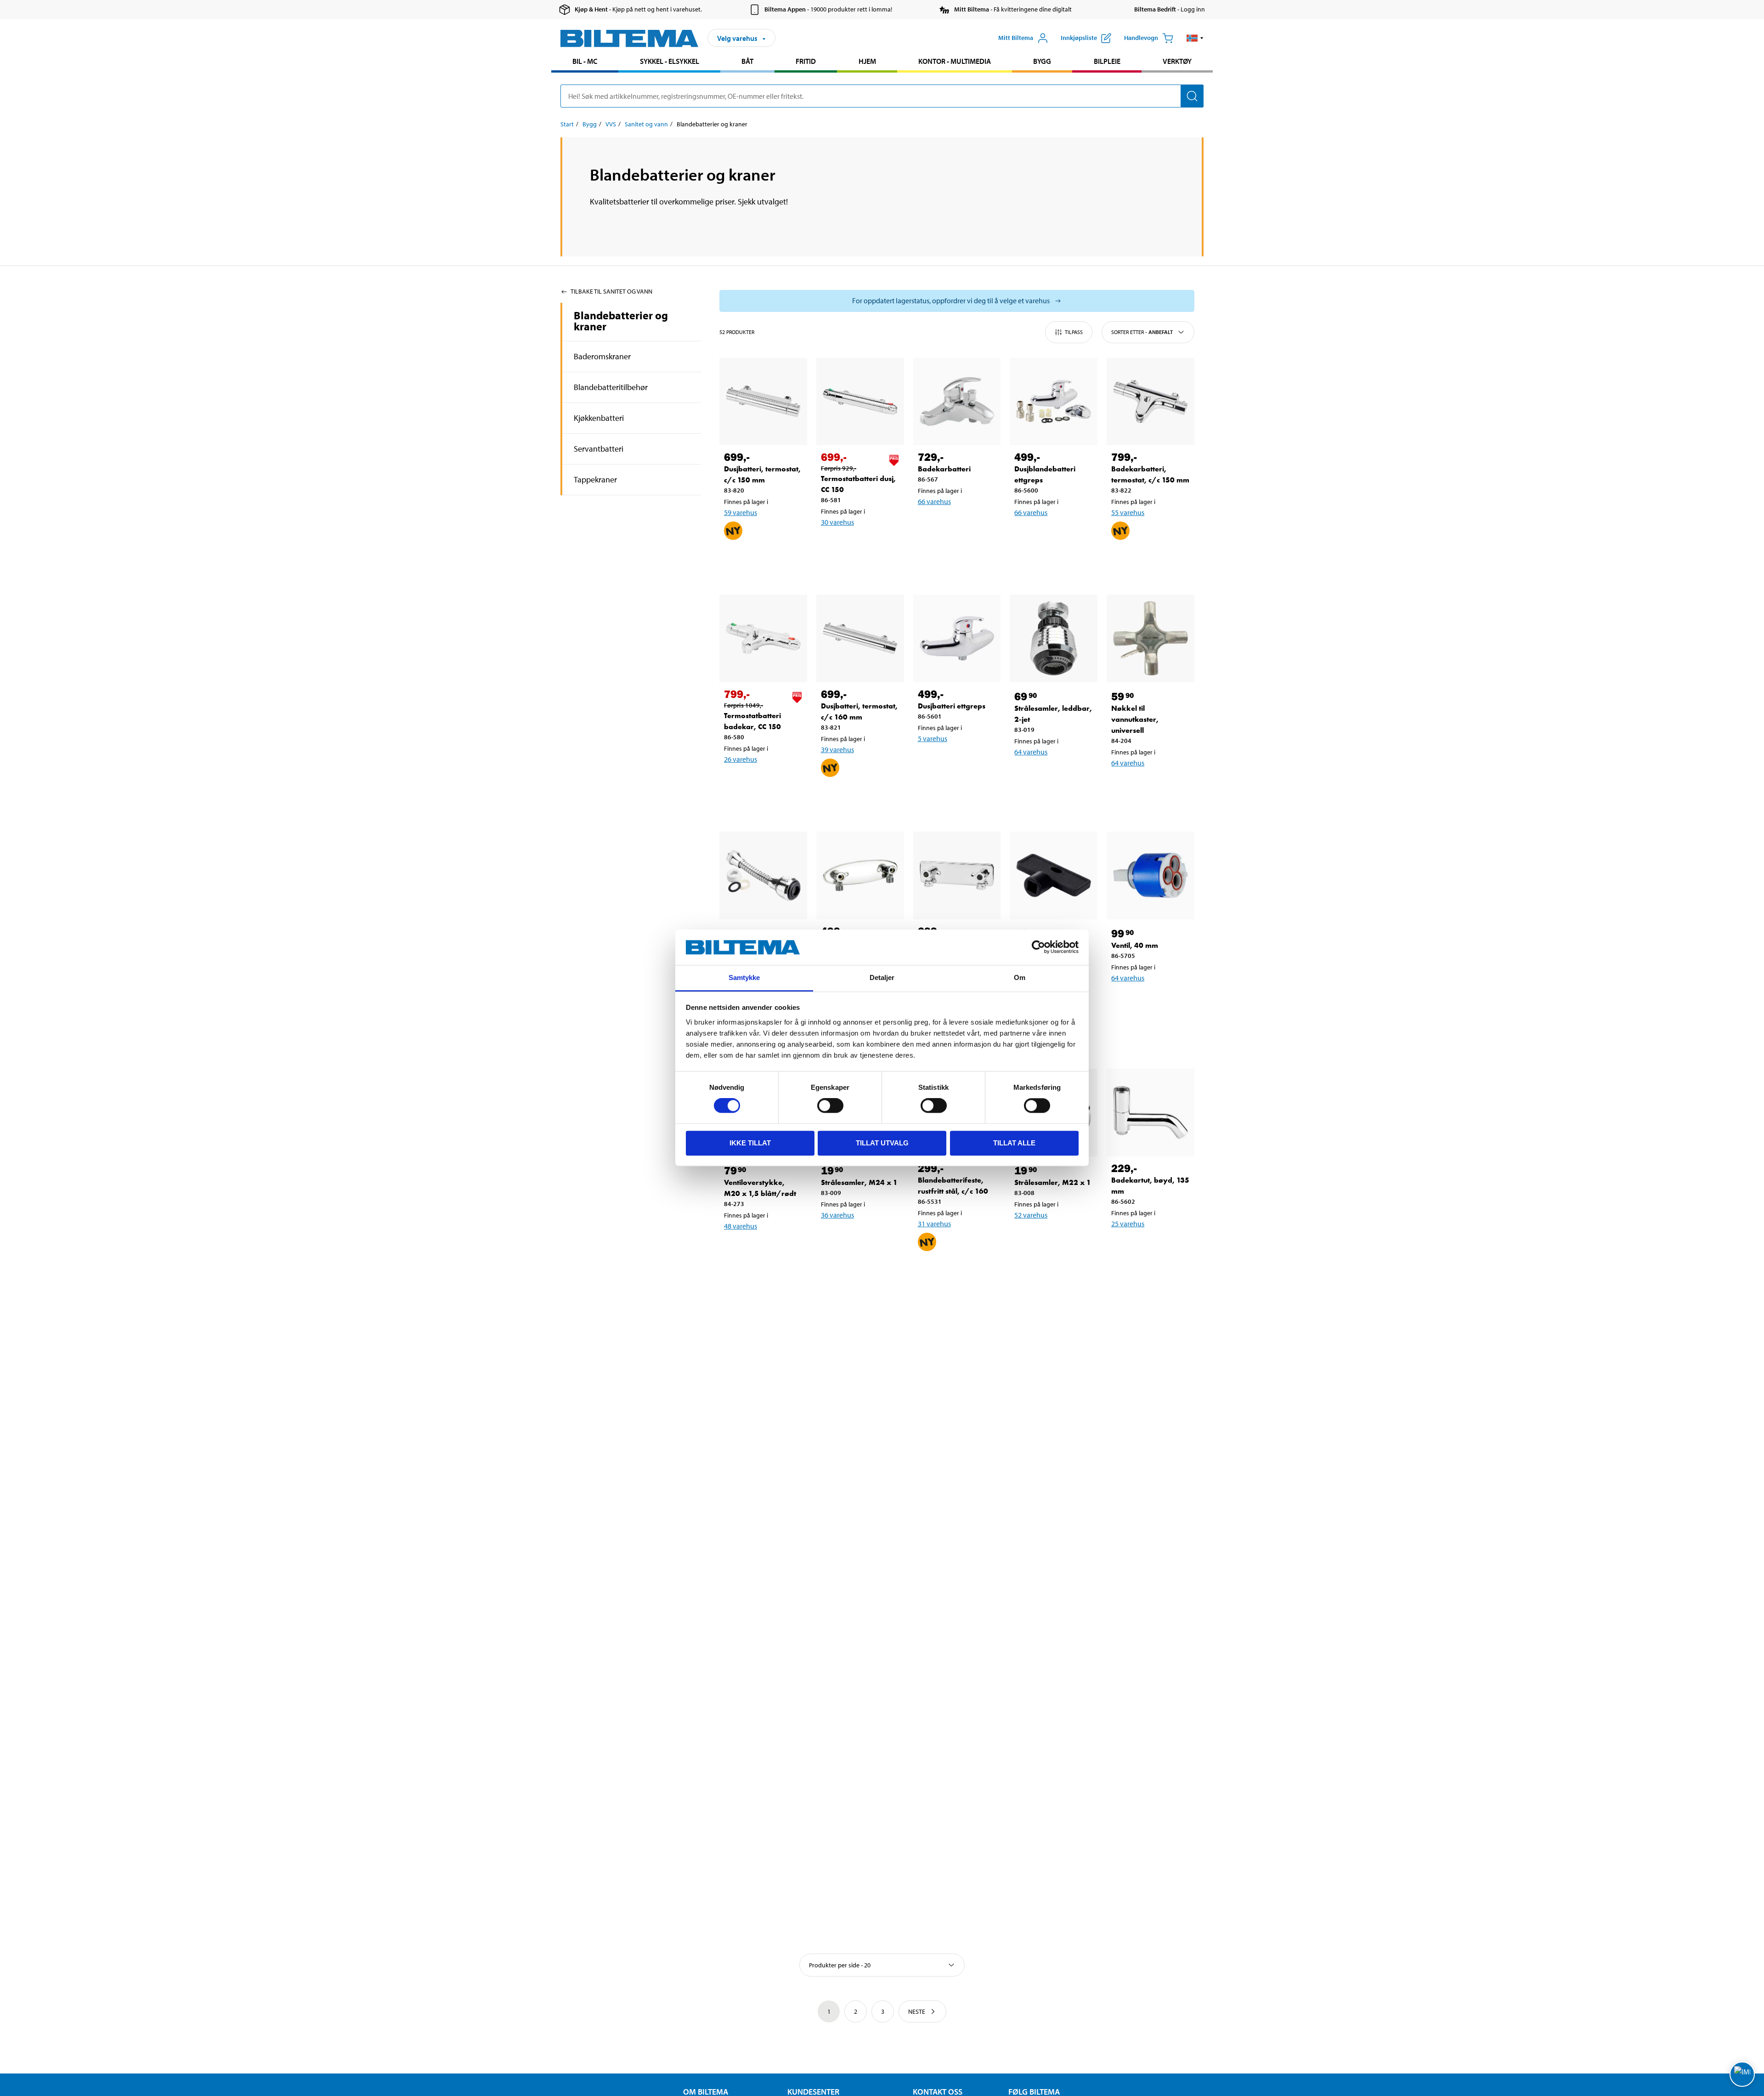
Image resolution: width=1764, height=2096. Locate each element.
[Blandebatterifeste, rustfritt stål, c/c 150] (957, 875)
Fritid (806, 61)
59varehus (741, 512)
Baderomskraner (602, 356)
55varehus (1128, 512)
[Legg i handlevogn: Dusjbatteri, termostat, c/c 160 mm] (859, 798)
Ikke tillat (750, 1143)
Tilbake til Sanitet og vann (611, 291)
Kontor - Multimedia (955, 61)
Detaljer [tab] (882, 977)
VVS (611, 124)
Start (567, 124)
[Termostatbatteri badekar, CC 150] (763, 638)
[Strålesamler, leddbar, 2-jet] (1054, 638)
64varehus (1031, 752)
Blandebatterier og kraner (621, 321)
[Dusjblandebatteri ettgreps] (1054, 402)
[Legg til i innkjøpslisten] (735, 561)
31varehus (934, 1224)
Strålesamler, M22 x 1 (1053, 1182)
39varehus (837, 749)
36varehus (837, 1215)
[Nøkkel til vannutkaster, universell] (1151, 638)
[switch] (830, 1105)
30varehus (837, 522)
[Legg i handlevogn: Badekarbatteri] (955, 525)
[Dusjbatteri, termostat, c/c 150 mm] (763, 402)
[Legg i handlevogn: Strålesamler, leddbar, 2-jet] (1052, 776)
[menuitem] (585, 62)
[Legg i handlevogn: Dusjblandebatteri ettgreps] (1052, 536)
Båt (747, 61)
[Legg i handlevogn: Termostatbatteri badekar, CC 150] (762, 783)
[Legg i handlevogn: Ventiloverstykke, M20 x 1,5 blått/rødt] (762, 1250)
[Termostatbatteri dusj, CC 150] (860, 402)
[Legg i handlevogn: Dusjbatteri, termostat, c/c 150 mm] (762, 561)
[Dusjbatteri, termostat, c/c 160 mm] (860, 638)
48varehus (741, 1226)
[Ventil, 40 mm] (1151, 875)
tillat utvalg (882, 1143)
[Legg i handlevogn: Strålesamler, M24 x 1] (859, 1239)
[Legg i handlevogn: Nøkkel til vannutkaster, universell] (1149, 787)
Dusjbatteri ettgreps (952, 706)
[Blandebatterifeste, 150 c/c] (860, 875)
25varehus (1128, 1224)
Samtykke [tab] (744, 977)
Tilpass (1074, 332)
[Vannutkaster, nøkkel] (1054, 875)
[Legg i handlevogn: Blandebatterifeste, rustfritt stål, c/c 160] (955, 1272)
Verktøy (1177, 61)
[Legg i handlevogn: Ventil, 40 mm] (1149, 1002)
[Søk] (1192, 96)
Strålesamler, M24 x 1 (859, 1182)
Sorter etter (1142, 332)
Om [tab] (1020, 977)
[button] (1195, 38)
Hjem (867, 61)
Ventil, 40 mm (1135, 945)
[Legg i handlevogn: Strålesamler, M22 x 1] (1052, 1239)
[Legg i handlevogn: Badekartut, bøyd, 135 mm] (1149, 1247)
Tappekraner (595, 479)
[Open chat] (1742, 2074)
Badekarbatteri (944, 469)
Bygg (1042, 61)
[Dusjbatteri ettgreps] (957, 638)
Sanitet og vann (646, 124)
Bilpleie (1107, 61)
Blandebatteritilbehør (611, 387)
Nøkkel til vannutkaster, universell (1135, 719)
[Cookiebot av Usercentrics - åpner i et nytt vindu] (1038, 947)
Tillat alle (1014, 1143)
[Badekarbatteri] (957, 402)
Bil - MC (585, 61)
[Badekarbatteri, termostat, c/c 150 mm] (1151, 402)
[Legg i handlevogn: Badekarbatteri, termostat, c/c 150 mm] (1149, 561)
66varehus (934, 501)
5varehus (933, 738)
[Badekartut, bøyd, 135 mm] (1151, 1113)
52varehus (1031, 1215)
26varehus (741, 759)
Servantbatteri (599, 449)
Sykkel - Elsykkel (670, 61)
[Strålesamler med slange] (763, 875)
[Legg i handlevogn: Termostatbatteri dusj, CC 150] (859, 546)
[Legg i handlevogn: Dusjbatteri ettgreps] (955, 762)
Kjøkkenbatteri (599, 418)
